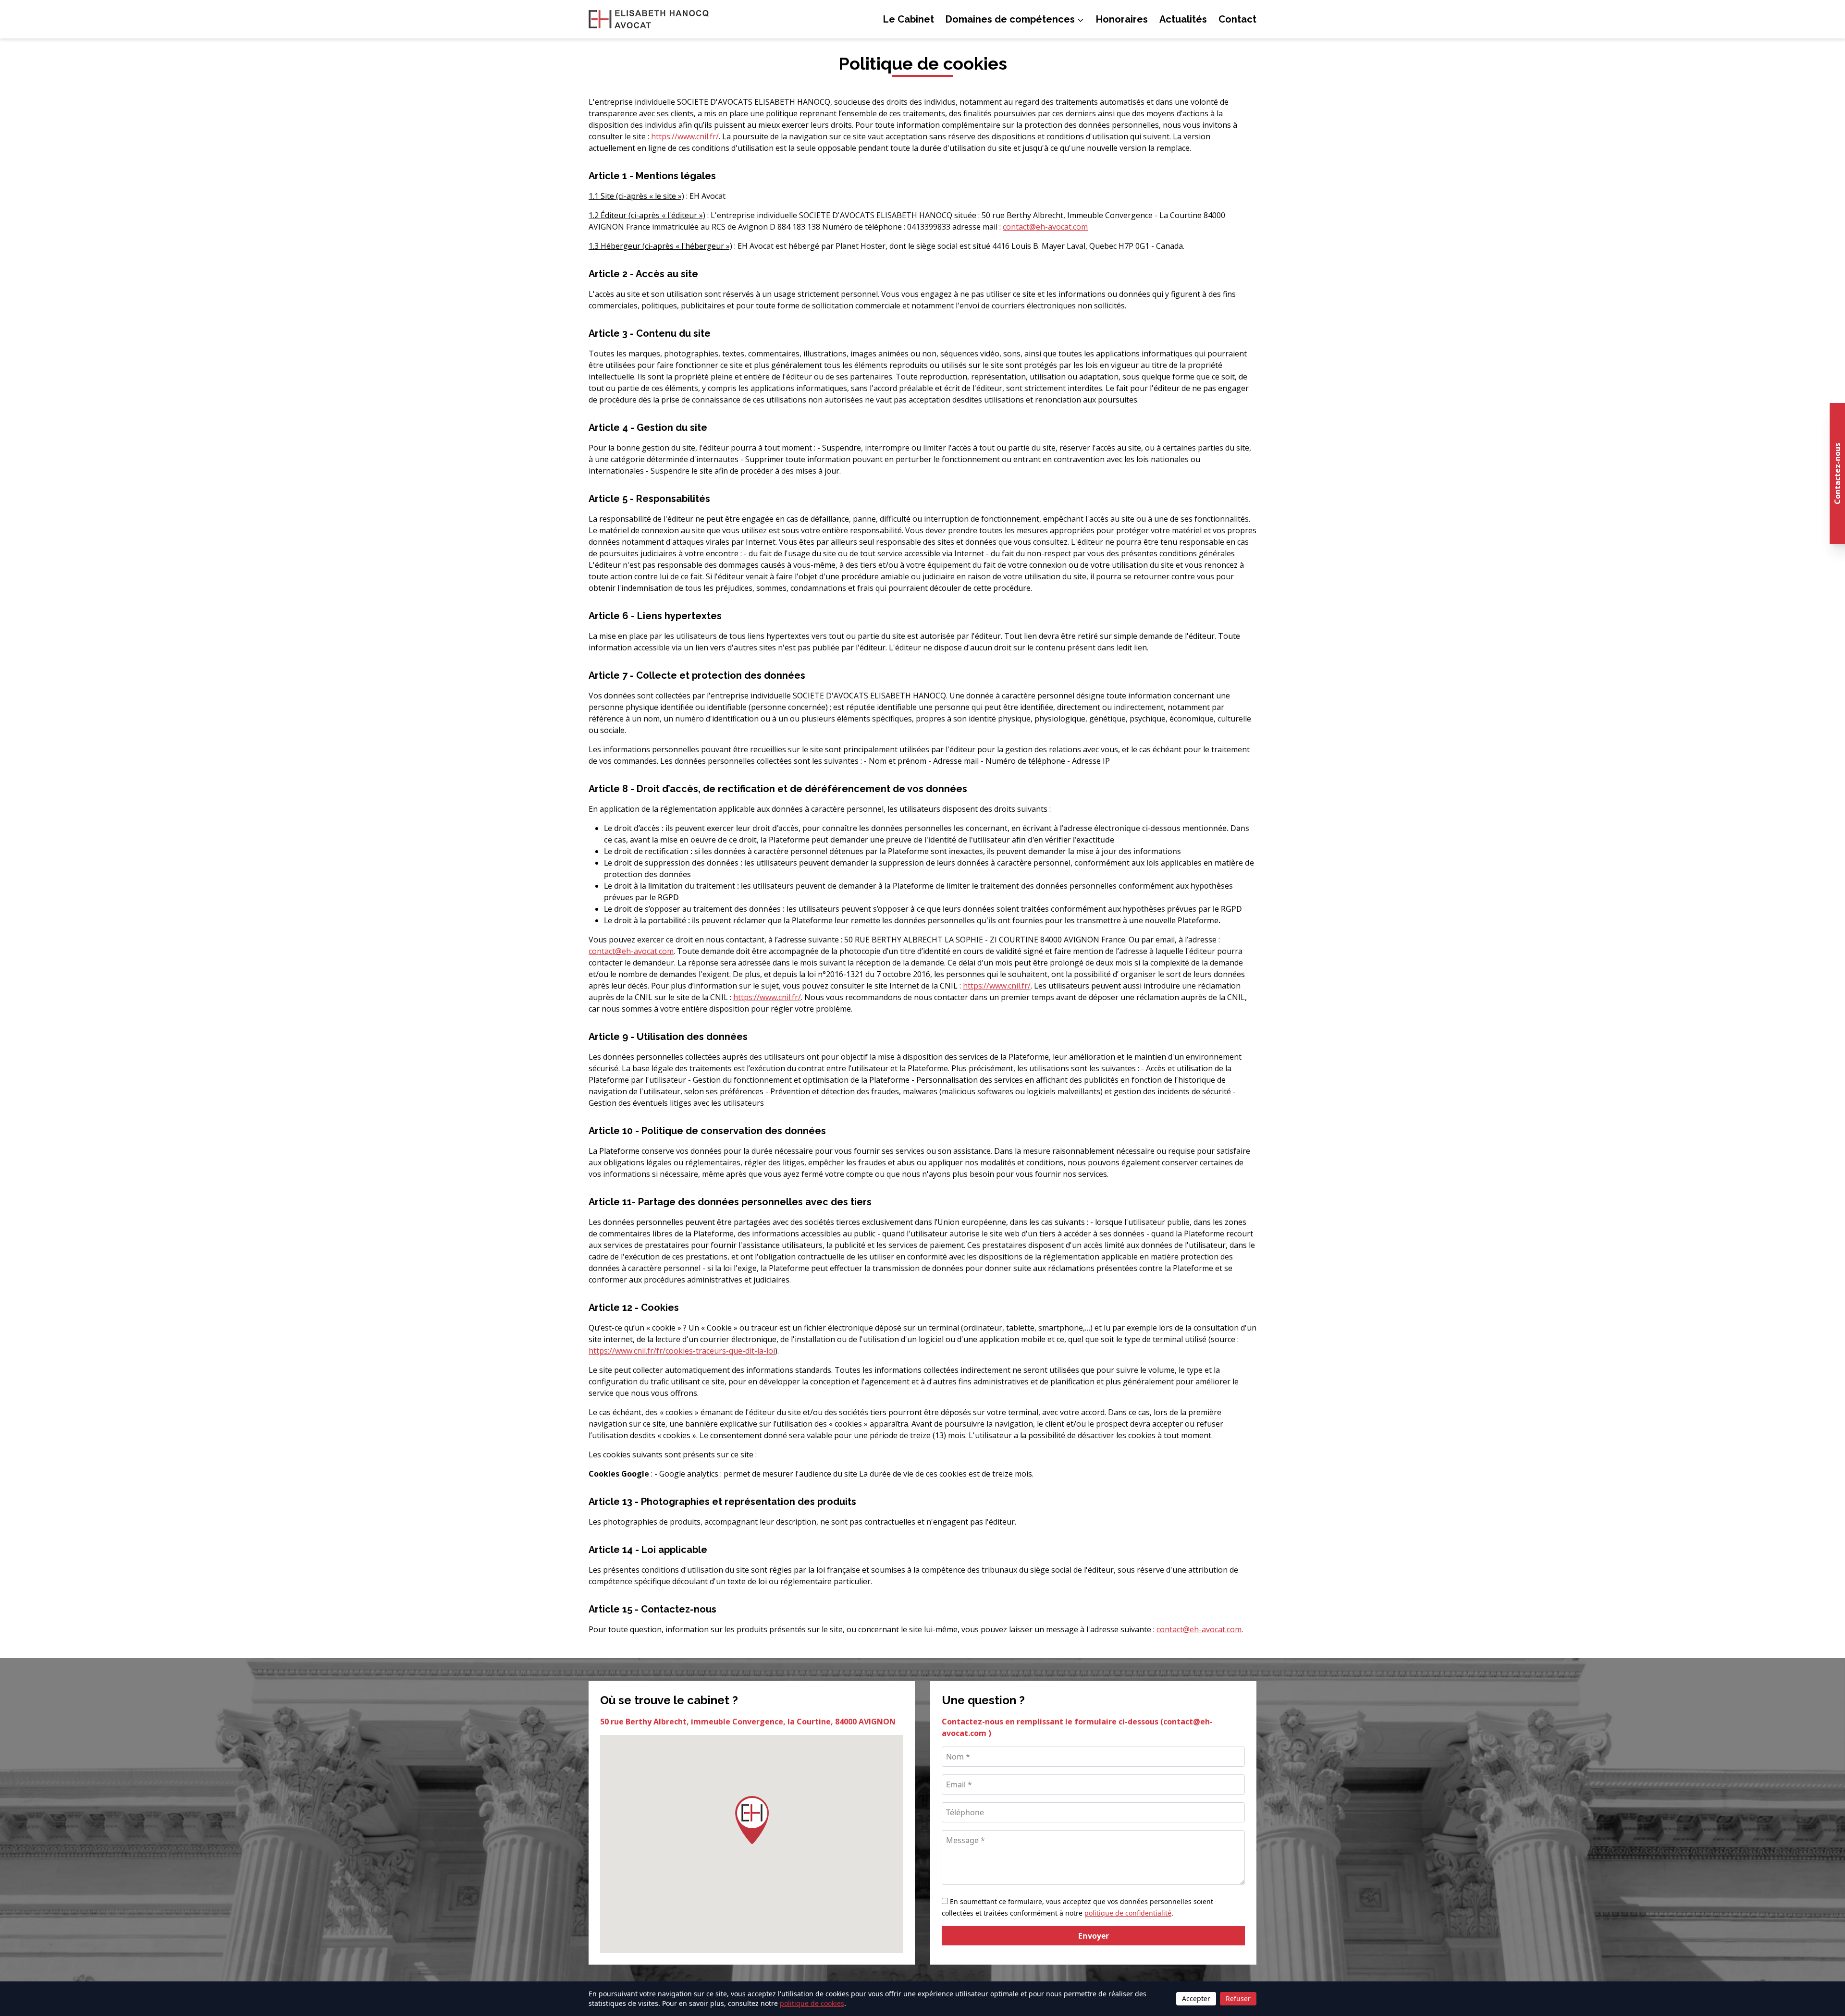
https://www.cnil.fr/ (685, 136)
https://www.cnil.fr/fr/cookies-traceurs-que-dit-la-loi (682, 1351)
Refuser (1238, 1998)
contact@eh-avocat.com (1045, 227)
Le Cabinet (909, 19)
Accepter (1196, 1998)
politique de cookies (812, 2003)
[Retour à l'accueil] (649, 19)
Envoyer (1094, 1936)
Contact (1237, 19)
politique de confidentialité (1128, 1913)
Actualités (1183, 19)
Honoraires (1122, 19)
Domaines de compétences (1010, 19)
